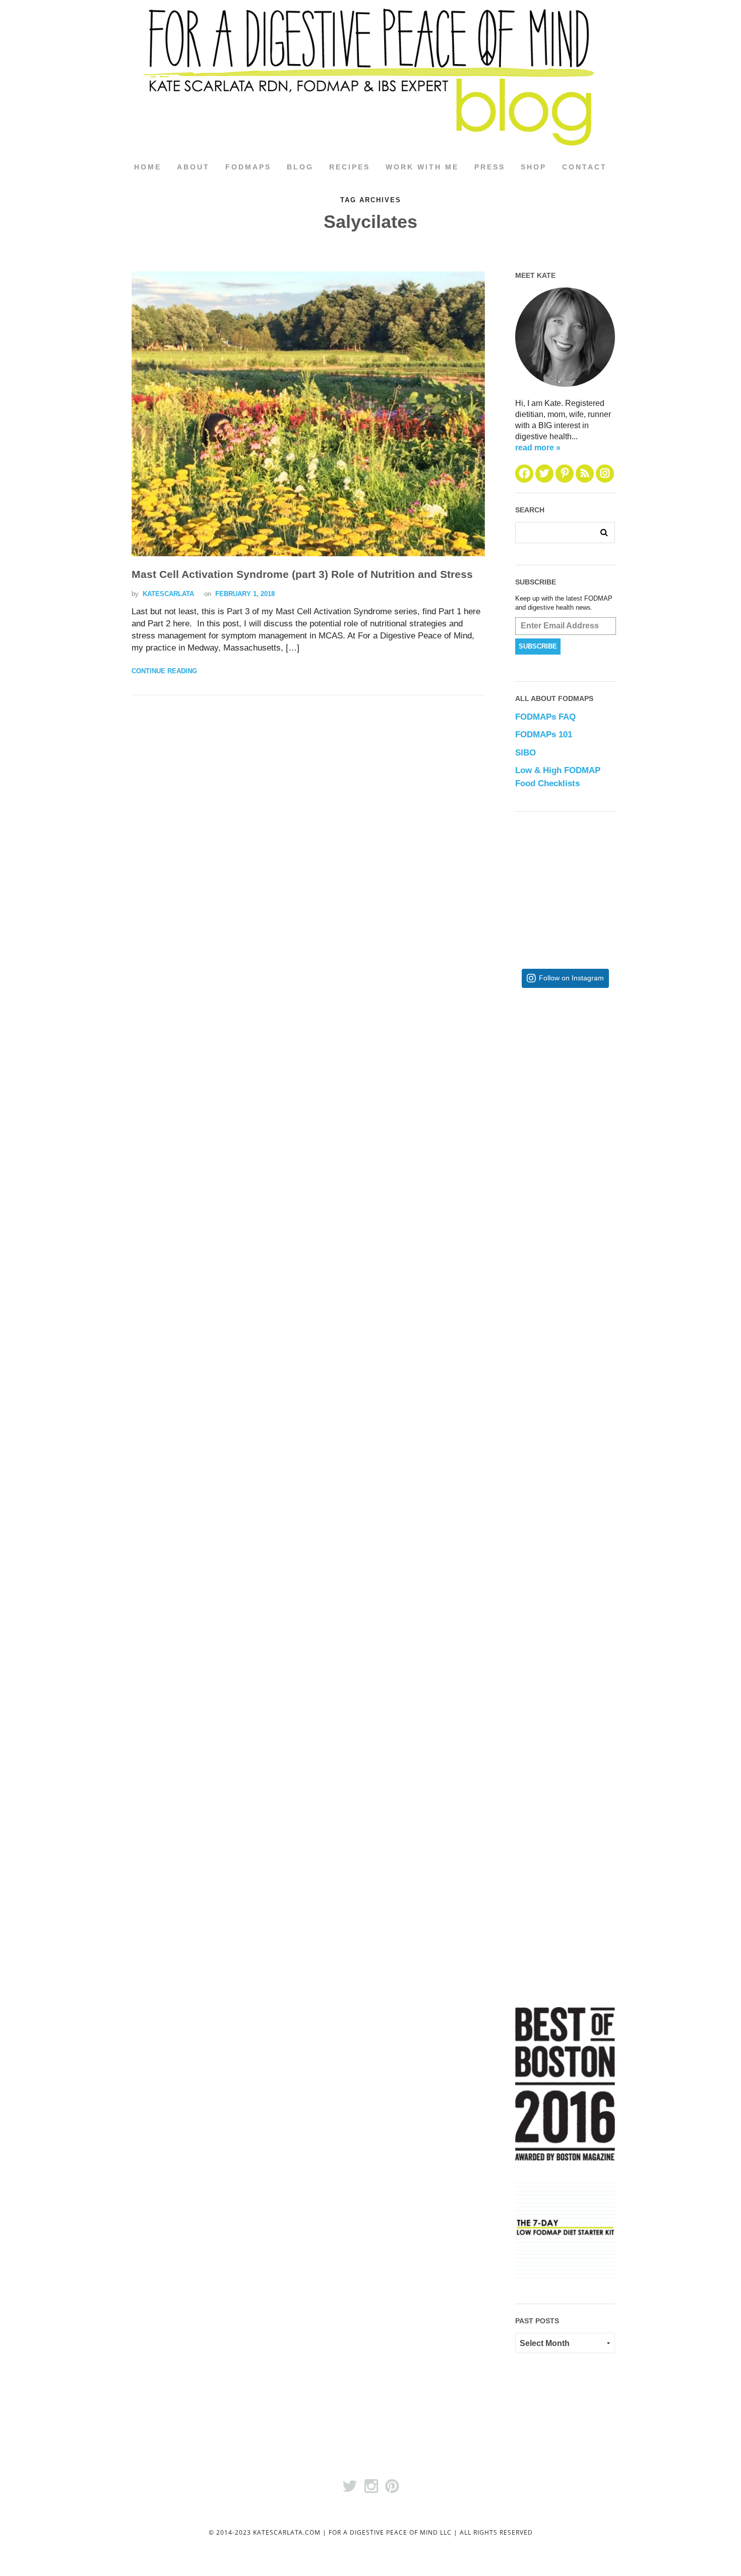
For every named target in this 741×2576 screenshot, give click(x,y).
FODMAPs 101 (544, 735)
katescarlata (168, 594)
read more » (538, 448)
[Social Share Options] (525, 1152)
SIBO (526, 753)
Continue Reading (164, 671)
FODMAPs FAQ (545, 717)
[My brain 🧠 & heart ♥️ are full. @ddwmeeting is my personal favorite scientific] (598, 1573)
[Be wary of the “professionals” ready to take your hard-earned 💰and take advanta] (598, 1078)
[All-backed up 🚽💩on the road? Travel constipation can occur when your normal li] (598, 1243)
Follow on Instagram (571, 978)
